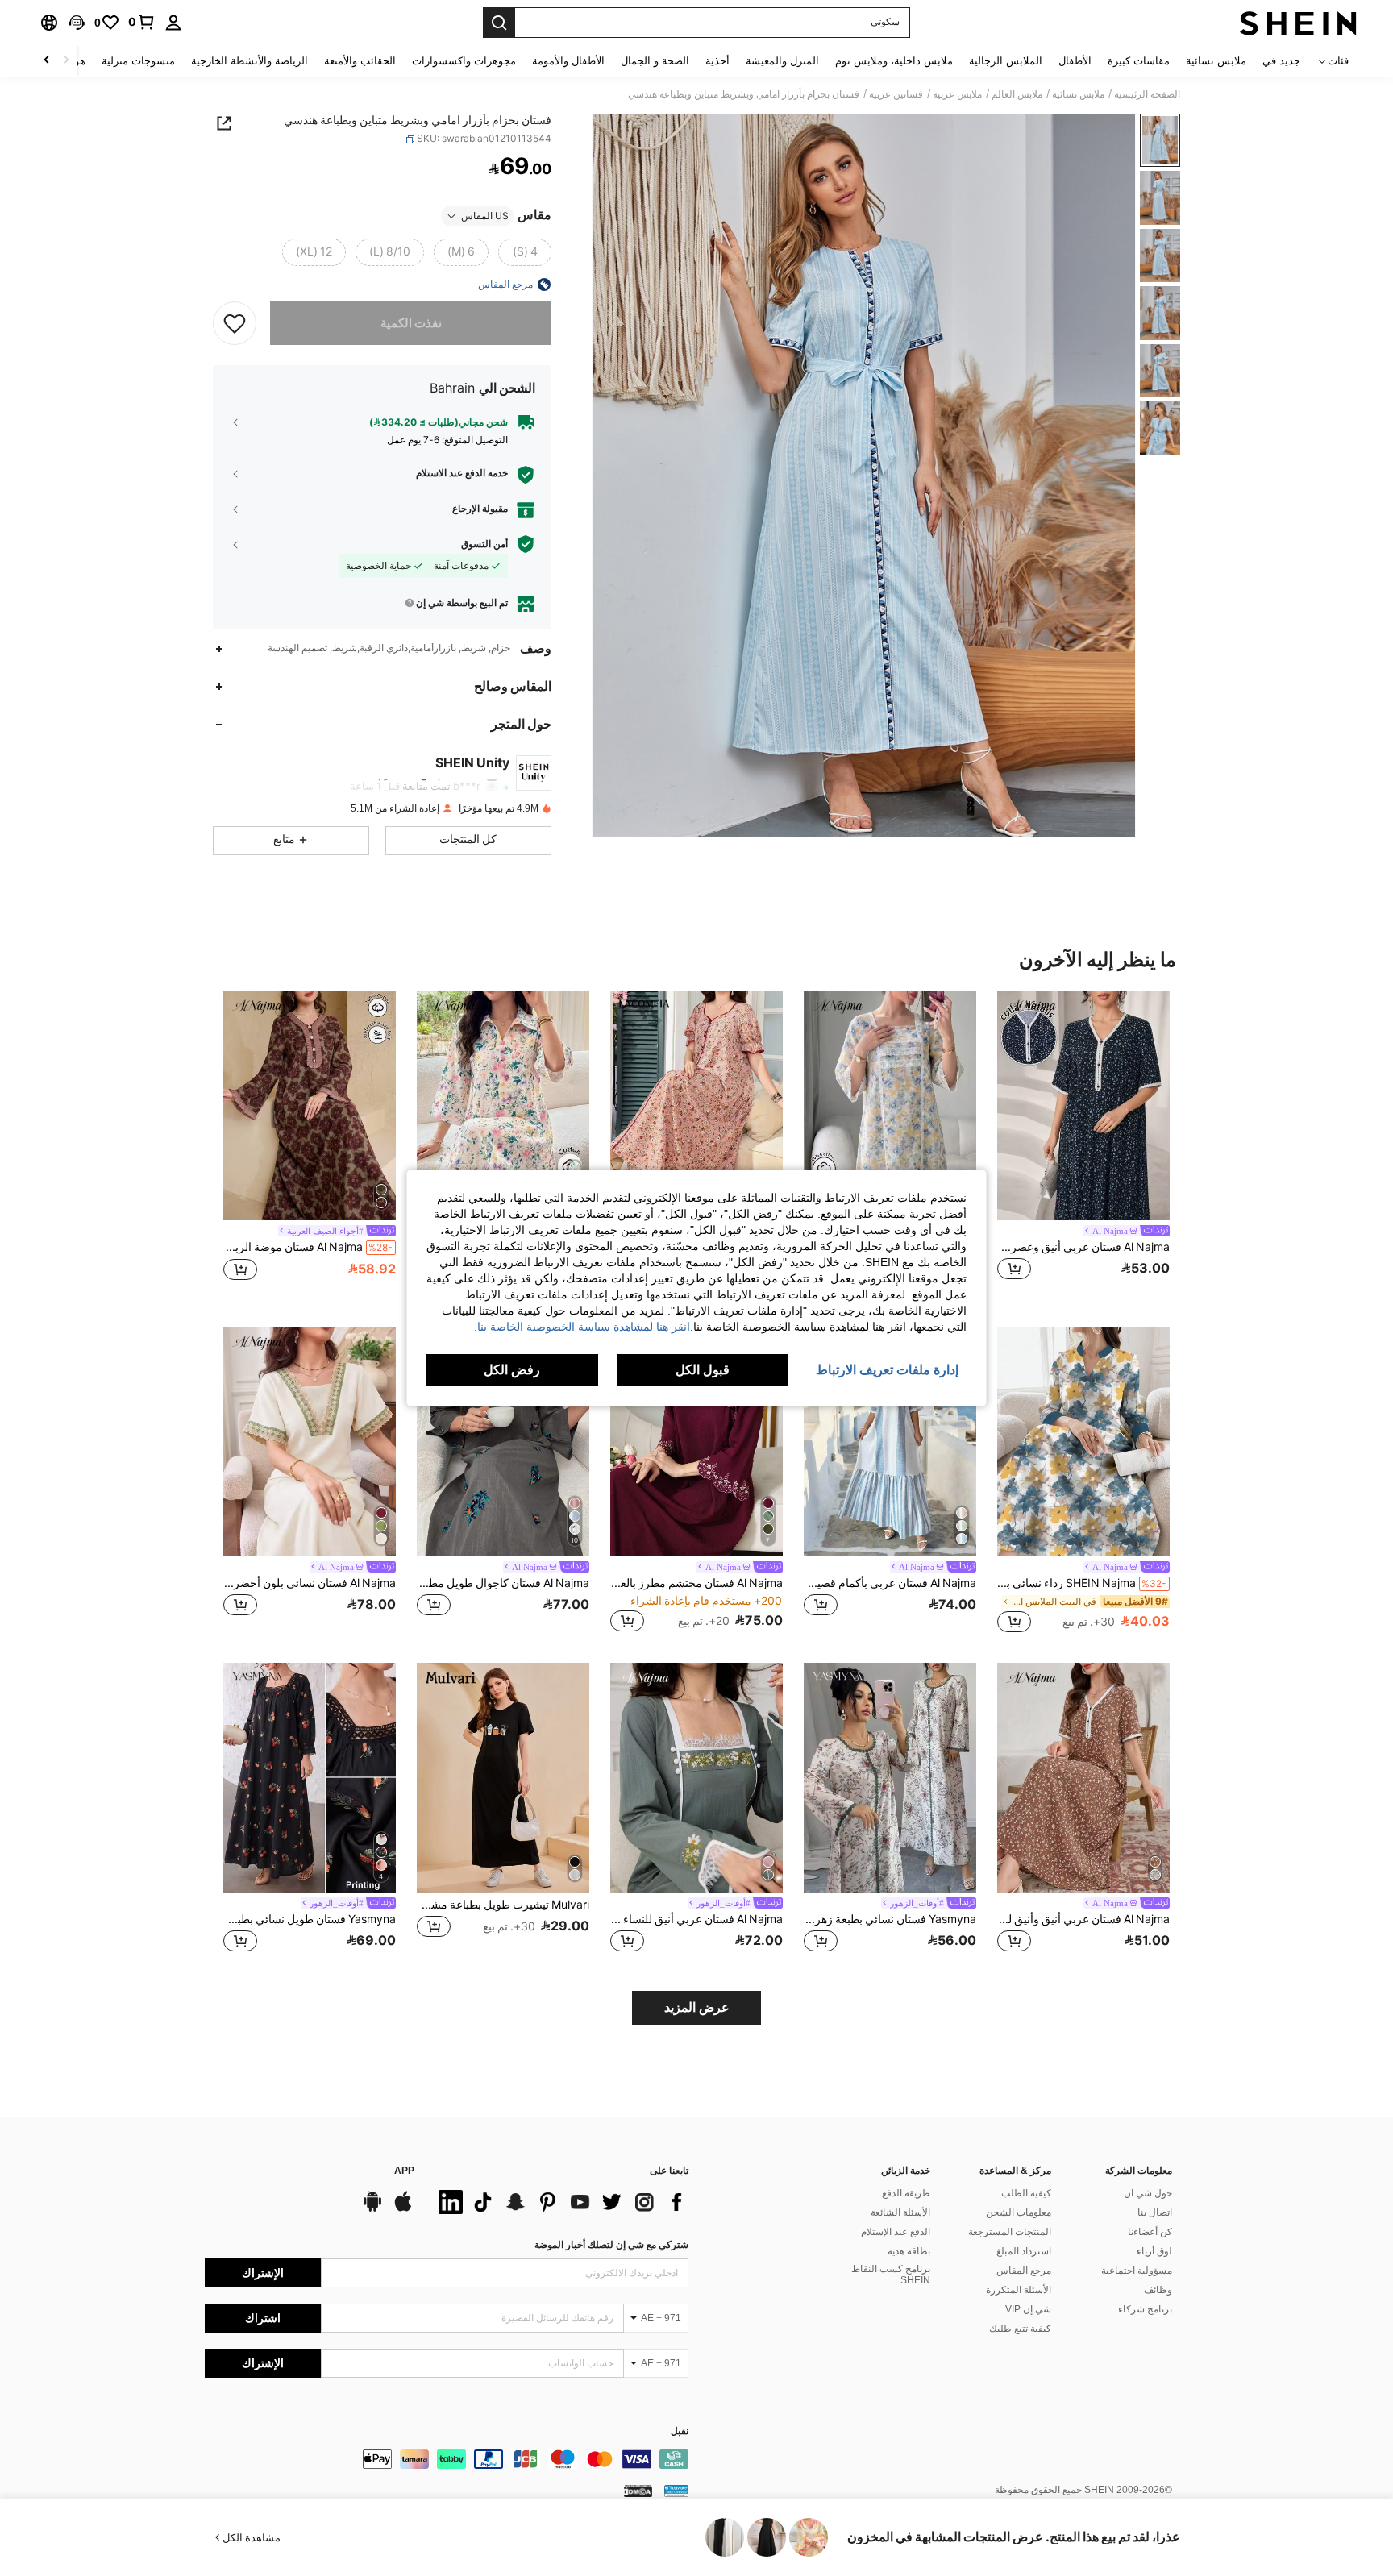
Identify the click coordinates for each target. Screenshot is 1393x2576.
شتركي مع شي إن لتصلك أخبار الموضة (611, 2245)
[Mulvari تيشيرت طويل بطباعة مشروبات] (503, 1778)
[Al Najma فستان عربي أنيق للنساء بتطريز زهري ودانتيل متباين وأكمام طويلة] (696, 1778)
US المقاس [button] (485, 216)
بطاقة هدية (909, 2251)
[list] (559, 2202)
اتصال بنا (1155, 2212)
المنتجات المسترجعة (1010, 2232)
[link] (142, 22)
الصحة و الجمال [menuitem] (655, 61)
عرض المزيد (697, 2007)
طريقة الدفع (906, 2193)
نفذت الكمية (411, 323)
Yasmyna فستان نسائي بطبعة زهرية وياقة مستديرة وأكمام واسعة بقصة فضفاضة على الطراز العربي (890, 1919)
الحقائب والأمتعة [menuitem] (360, 61)
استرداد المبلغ (1024, 2251)
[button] (77, 23)
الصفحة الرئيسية (1147, 94)
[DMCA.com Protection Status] (638, 2491)
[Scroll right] (47, 61)
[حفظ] (235, 323)
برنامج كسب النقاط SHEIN (891, 2275)
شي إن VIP (1028, 2309)
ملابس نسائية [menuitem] (1216, 61)
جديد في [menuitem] (1281, 61)
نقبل (680, 2431)
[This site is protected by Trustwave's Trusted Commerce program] (676, 2491)
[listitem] (1083, 1145)
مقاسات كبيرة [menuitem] (1139, 61)
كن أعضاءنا (1150, 2232)
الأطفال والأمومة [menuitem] (568, 61)
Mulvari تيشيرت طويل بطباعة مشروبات (503, 1905)
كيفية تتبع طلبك (1020, 2329)
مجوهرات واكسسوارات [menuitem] (464, 61)
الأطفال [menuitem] (1075, 61)
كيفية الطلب (1026, 2193)
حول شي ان (1148, 2193)
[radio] (525, 252)
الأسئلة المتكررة (1019, 2290)
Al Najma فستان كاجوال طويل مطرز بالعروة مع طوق (503, 1583)
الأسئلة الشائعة (900, 2212)
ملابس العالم (1017, 94)
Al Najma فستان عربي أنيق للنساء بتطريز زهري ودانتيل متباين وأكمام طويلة (696, 1919)
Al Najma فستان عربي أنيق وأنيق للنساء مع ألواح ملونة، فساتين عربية (1083, 1919)
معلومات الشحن (1019, 2212)
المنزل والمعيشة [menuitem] (782, 61)
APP (404, 2171)
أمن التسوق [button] (484, 544)
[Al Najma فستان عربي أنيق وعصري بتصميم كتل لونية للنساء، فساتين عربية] (1083, 1105)
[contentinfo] (447, 2459)
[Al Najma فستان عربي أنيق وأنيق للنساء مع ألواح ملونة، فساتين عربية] (1083, 1778)
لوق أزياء (1154, 2251)
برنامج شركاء (1145, 2309)
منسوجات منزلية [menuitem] (138, 61)
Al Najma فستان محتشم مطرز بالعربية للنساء (696, 1583)
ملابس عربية (957, 94)
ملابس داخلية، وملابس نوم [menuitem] (894, 61)
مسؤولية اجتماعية (1137, 2271)
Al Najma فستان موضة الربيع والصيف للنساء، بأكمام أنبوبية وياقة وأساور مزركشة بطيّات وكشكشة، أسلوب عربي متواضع (308, 1247)
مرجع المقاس (1024, 2271)
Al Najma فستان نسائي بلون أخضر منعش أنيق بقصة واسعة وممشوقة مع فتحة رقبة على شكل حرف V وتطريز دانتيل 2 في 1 (310, 1583)
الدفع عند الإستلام (896, 2232)
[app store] (403, 2209)
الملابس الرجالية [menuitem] (1006, 61)
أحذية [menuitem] (717, 61)
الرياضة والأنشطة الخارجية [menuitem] (249, 61)
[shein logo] (1298, 23)
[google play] (372, 2209)
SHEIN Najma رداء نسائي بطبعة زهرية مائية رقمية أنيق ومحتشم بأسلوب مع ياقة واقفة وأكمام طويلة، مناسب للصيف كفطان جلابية (1082, 1583)
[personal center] (173, 23)
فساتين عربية (896, 94)
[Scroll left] (66, 61)
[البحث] (499, 23)
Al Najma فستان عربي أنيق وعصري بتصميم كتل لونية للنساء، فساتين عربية (1083, 1247)
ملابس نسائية (1078, 94)
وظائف (1158, 2290)
